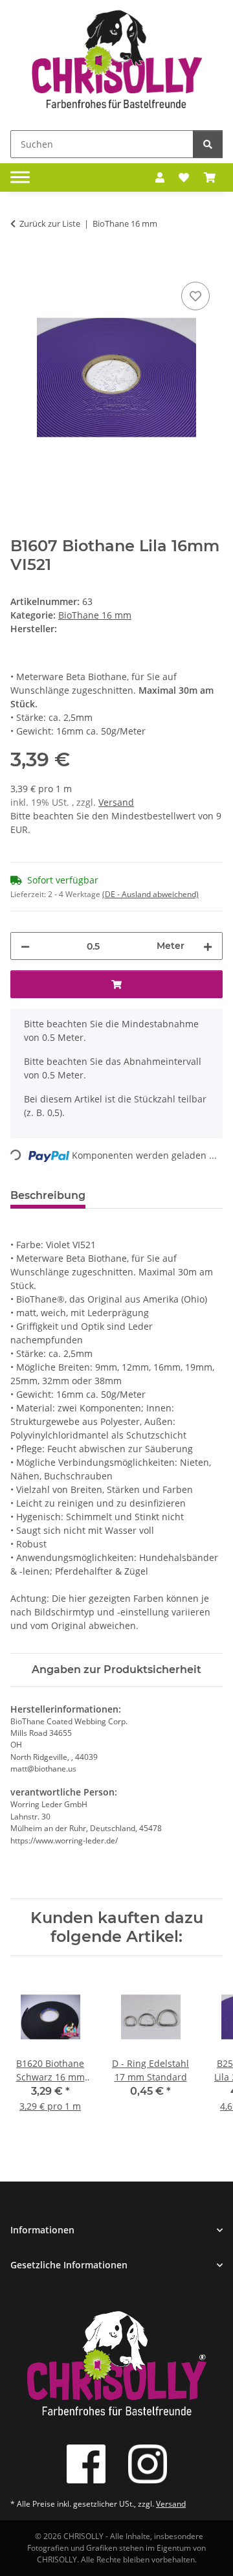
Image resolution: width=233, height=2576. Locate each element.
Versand (116, 802)
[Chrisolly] (116, 63)
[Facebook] (86, 2464)
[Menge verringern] (25, 946)
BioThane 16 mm (95, 615)
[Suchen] (208, 144)
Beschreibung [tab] (48, 1195)
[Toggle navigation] (20, 177)
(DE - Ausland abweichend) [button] (150, 894)
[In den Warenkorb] (21, 264)
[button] (160, 177)
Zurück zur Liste (50, 223)
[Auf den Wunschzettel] (195, 296)
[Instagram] (148, 2464)
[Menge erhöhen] (208, 946)
